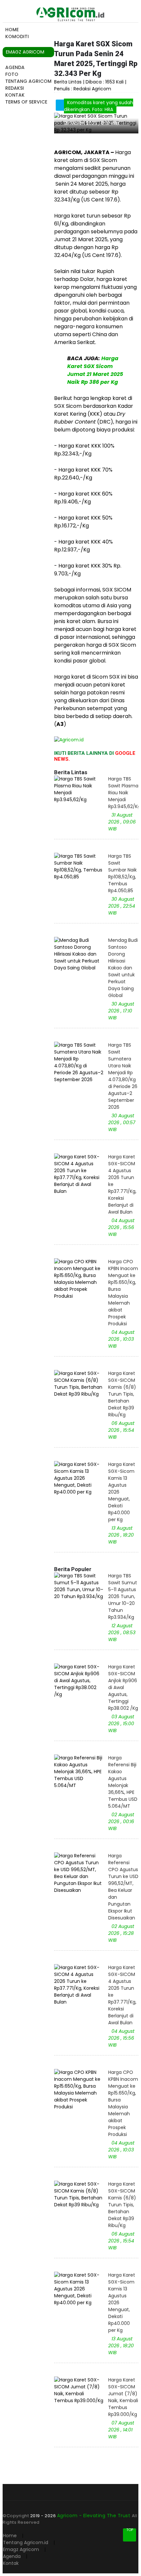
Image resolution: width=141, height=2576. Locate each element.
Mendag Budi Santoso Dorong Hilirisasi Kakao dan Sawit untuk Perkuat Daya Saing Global (123, 968)
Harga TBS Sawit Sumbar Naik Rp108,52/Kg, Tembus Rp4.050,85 (122, 873)
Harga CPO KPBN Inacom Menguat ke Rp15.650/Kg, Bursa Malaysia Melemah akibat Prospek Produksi (123, 1293)
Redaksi (15, 88)
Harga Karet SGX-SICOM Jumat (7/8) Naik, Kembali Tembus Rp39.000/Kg (123, 2397)
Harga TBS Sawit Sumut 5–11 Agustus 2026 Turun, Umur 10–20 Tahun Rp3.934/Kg (123, 1596)
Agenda (15, 67)
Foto (12, 74)
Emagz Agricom (21, 2549)
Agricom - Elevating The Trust (94, 2516)
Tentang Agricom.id (26, 2542)
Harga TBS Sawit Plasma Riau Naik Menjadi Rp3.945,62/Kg (123, 793)
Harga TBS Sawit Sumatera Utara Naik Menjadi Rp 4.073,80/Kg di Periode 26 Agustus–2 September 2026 (123, 1076)
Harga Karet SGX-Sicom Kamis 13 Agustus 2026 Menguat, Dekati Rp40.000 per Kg (122, 1492)
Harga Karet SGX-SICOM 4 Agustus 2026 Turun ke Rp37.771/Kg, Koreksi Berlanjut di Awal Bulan (122, 1184)
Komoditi (17, 36)
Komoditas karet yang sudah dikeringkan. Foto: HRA (99, 106)
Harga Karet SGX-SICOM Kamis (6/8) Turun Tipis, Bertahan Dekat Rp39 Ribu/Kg (122, 1394)
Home (12, 30)
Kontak (15, 95)
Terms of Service (26, 102)
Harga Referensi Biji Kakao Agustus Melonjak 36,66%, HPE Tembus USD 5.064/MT (123, 1782)
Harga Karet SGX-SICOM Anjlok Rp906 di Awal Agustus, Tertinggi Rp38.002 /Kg (123, 1687)
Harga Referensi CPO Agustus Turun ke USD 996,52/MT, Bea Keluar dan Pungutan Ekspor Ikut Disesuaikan (123, 1887)
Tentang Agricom (28, 81)
